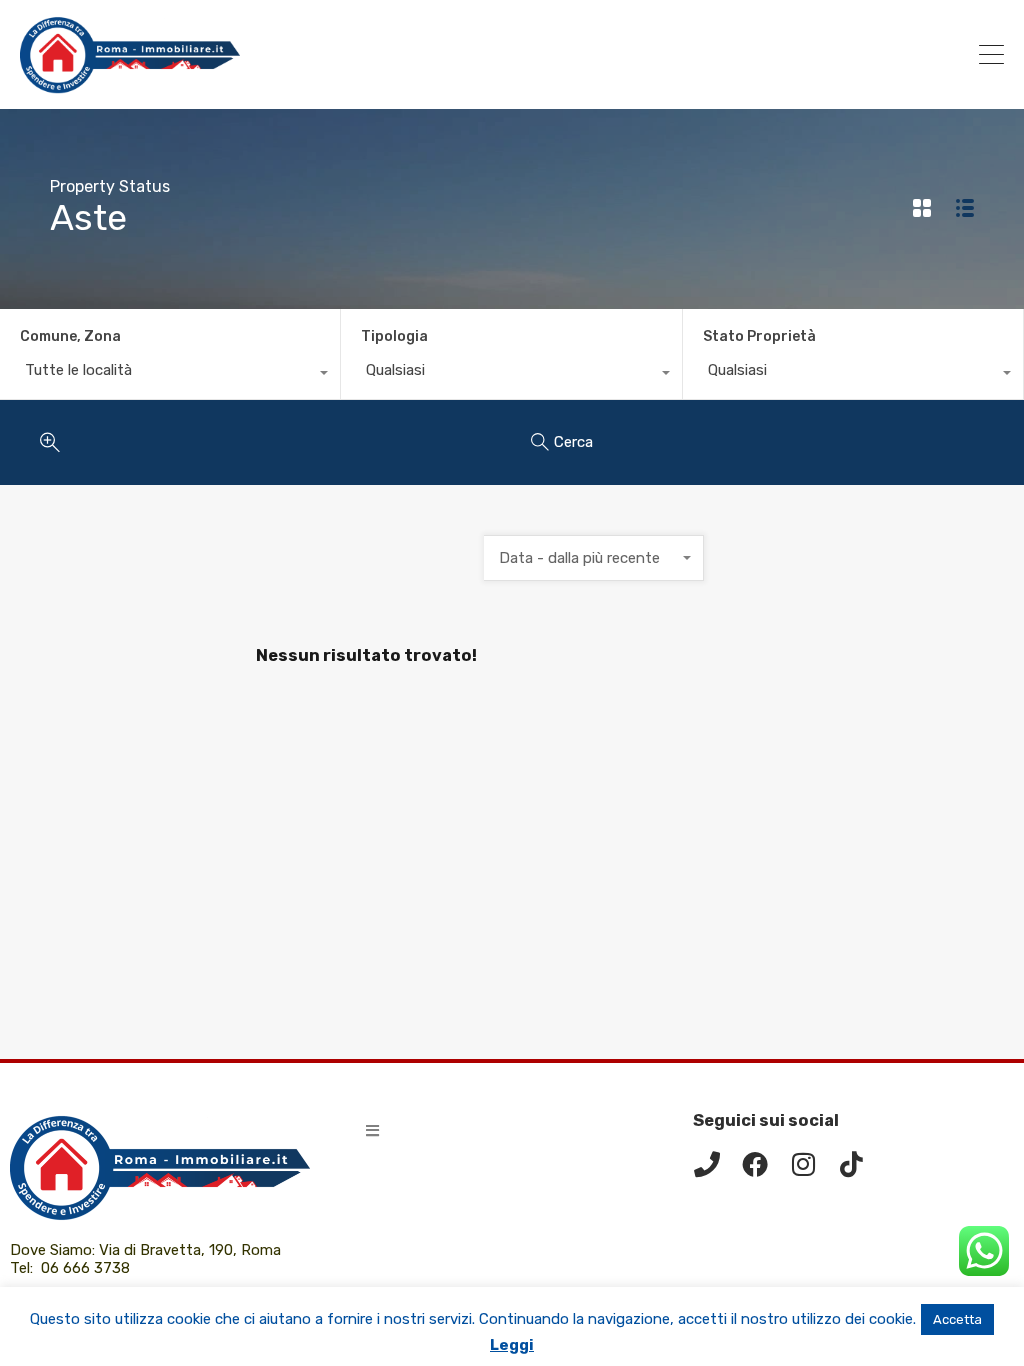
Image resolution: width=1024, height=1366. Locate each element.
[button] (372, 1130)
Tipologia (394, 336)
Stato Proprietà (759, 336)
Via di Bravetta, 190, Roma (192, 1250)
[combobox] (170, 375)
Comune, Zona (70, 336)
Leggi (512, 1345)
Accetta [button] (957, 1319)
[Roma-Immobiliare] (130, 85)
